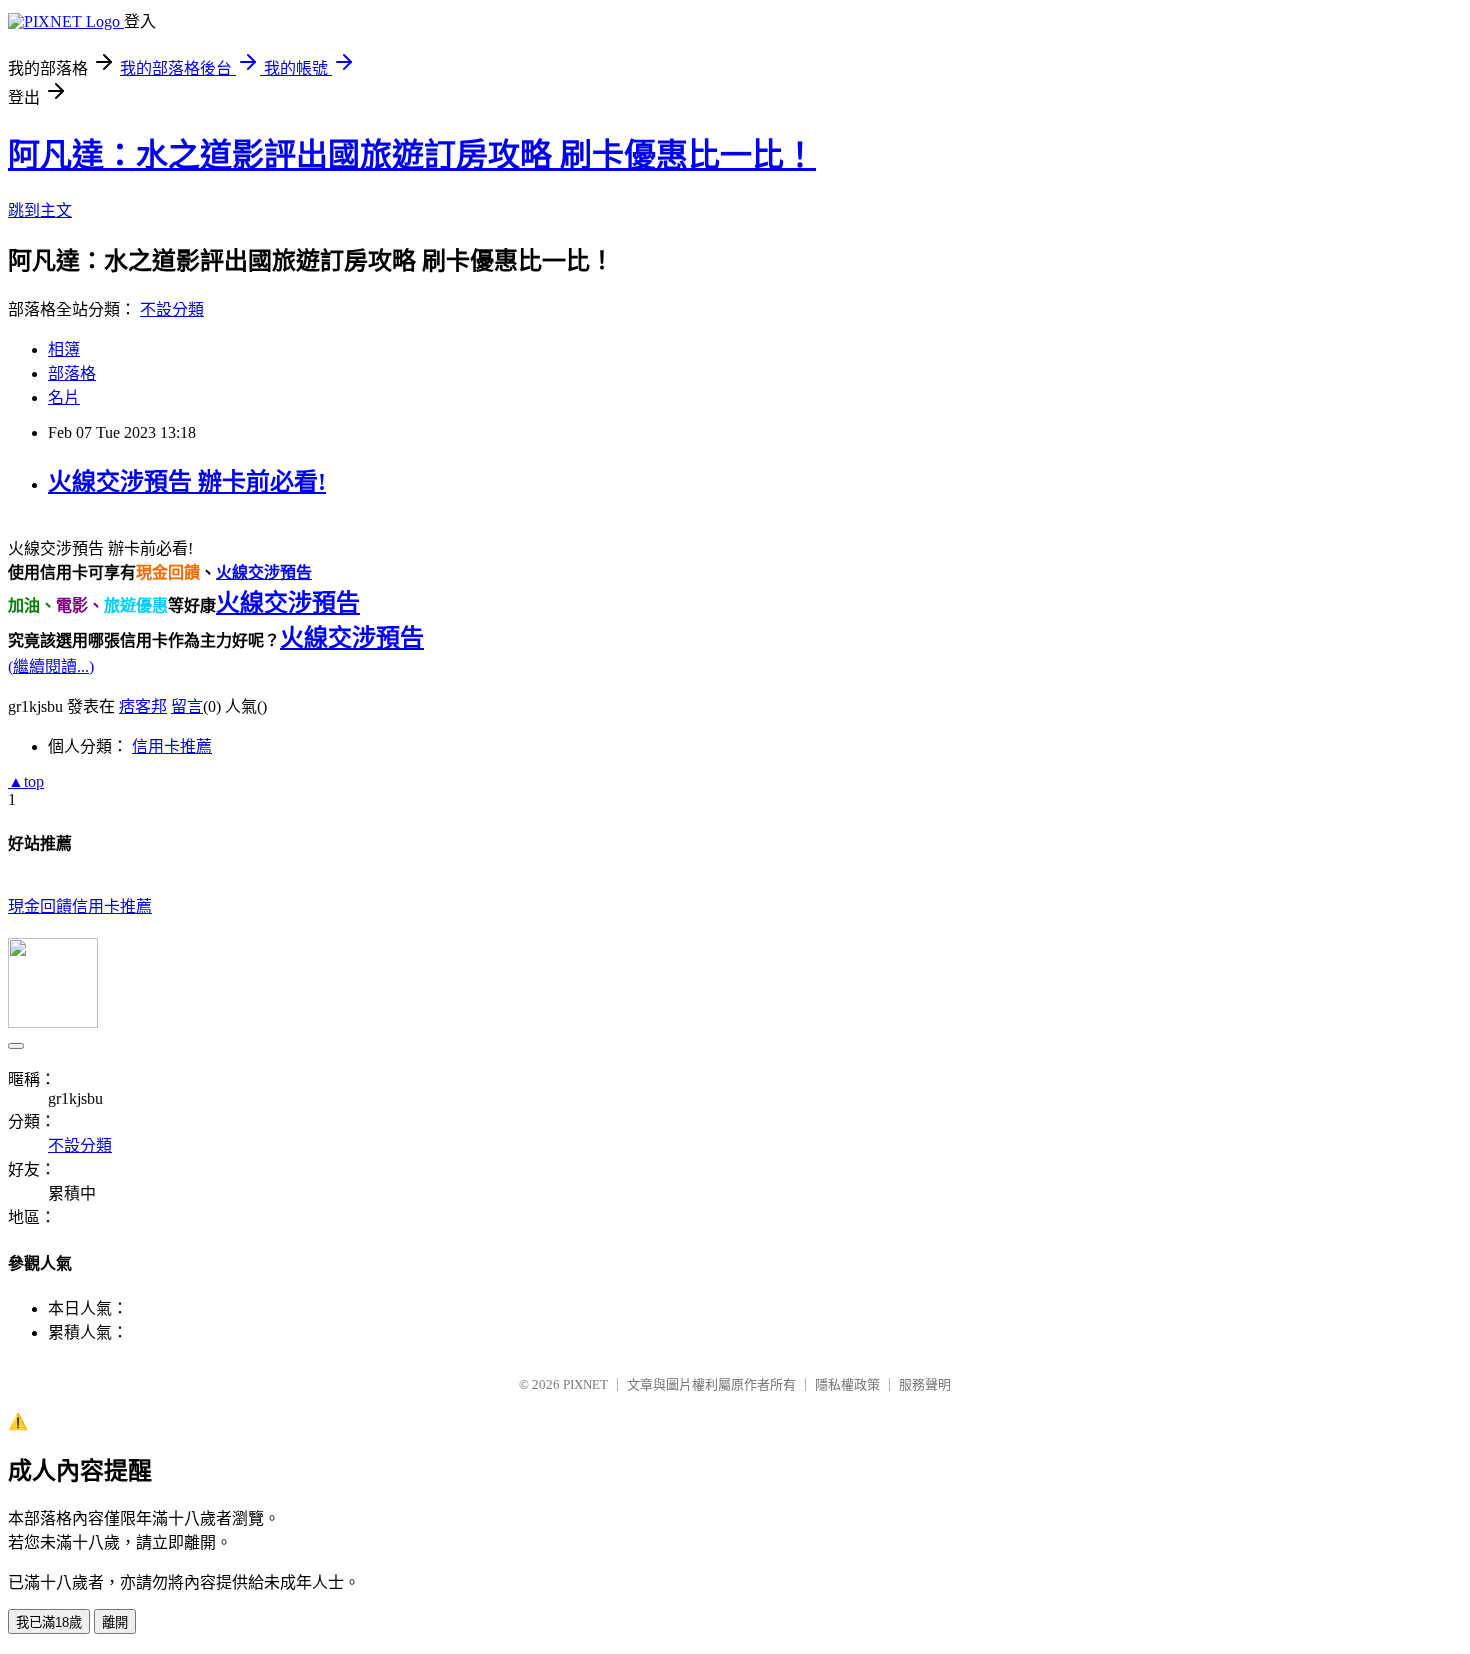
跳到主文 (40, 210)
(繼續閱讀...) (51, 666)
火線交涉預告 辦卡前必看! (187, 482)
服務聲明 (925, 1384)
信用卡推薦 (172, 746)
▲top (26, 781)
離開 (115, 1622)
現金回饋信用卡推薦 (80, 906)
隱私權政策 (847, 1384)
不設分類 (172, 309)
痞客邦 (143, 706)
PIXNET (585, 1384)
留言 (187, 706)
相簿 (64, 349)
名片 (64, 397)
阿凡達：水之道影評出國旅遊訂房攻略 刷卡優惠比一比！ (412, 155)
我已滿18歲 (49, 1622)
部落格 (72, 373)
